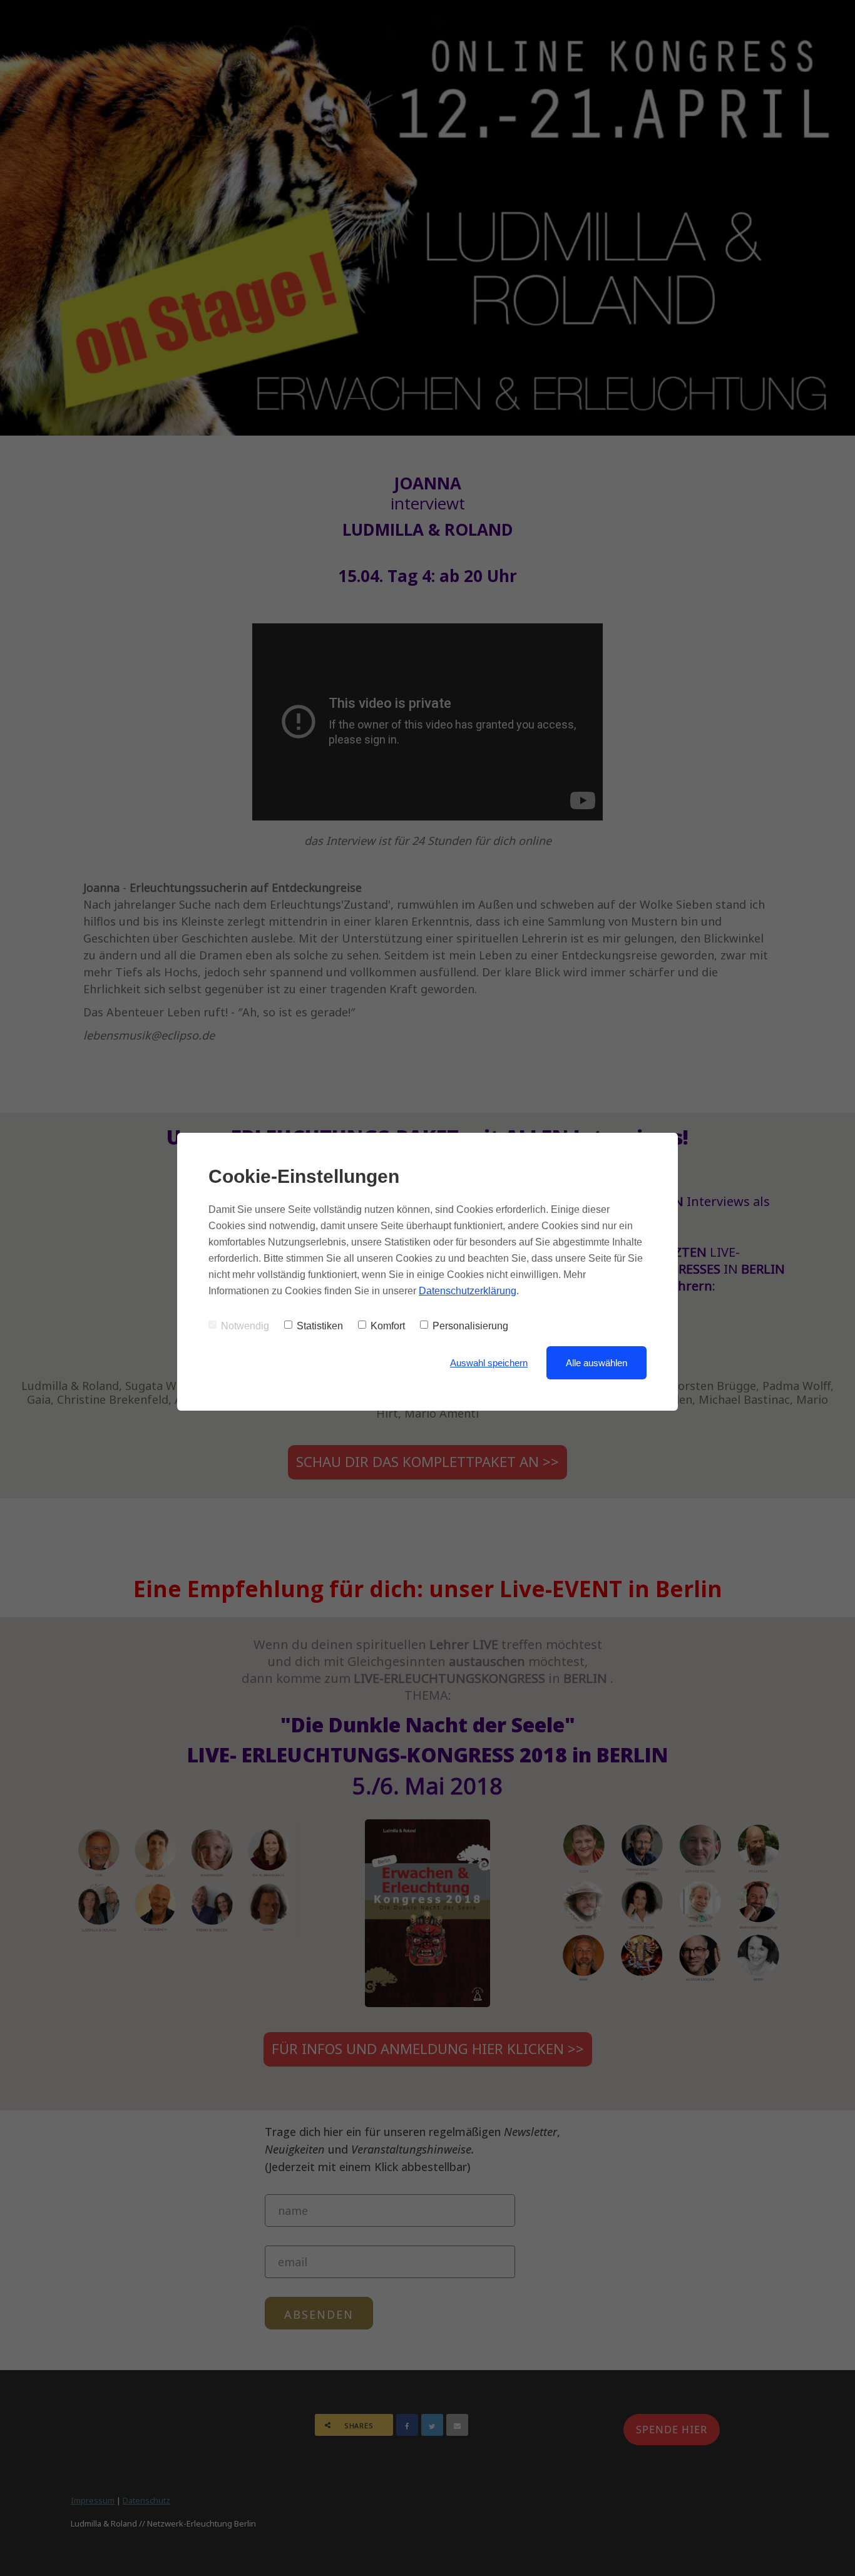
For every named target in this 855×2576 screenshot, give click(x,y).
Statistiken (320, 1326)
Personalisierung (470, 1326)
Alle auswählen (596, 1363)
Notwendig (245, 1326)
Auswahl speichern (489, 1363)
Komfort (388, 1326)
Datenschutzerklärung (468, 1291)
